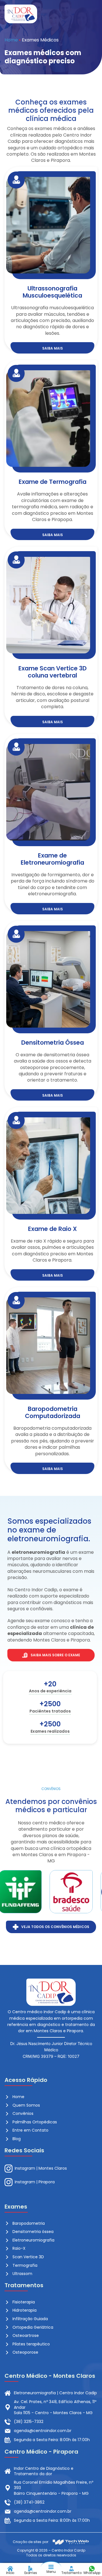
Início (10, 2573)
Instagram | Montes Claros (41, 2168)
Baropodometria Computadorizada (53, 1412)
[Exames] (31, 2569)
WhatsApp (92, 2573)
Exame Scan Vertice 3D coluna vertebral (53, 672)
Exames (31, 2573)
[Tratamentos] (71, 2569)
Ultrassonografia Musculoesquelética (52, 292)
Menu (51, 2572)
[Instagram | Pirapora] (8, 2182)
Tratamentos (72, 2573)
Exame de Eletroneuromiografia (52, 859)
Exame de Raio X (52, 1229)
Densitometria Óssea (53, 1043)
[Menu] (51, 2567)
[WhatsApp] (92, 2569)
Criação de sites (27, 2542)
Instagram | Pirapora (35, 2182)
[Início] (10, 2569)
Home (11, 40)
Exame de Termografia (53, 482)
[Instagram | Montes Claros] (8, 2169)
